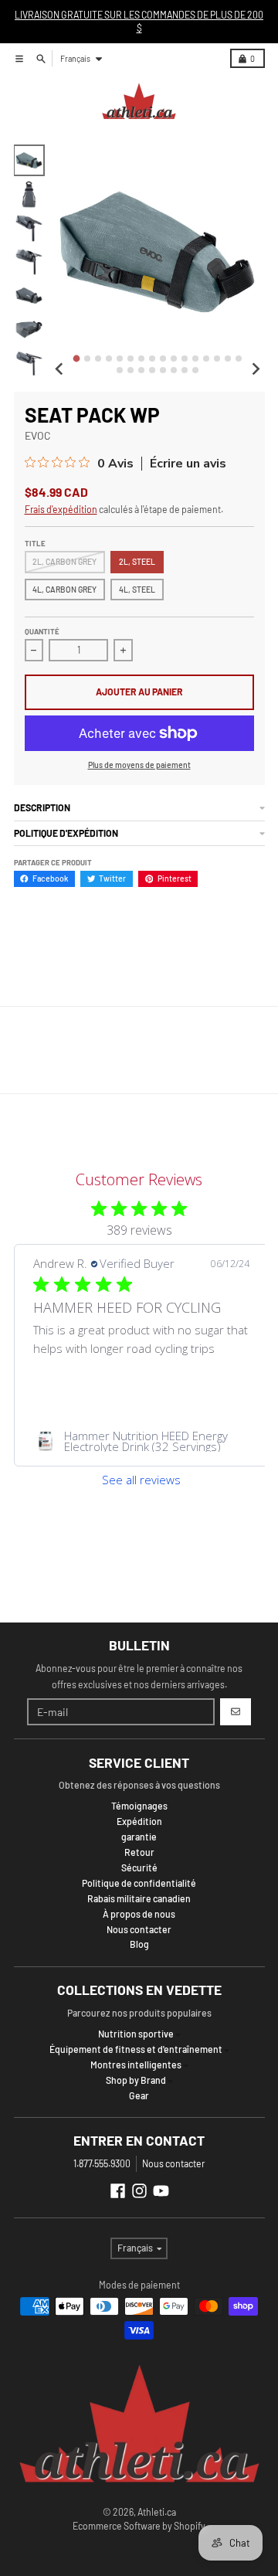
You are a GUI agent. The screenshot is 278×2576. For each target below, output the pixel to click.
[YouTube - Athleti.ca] (161, 2191)
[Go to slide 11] (185, 359)
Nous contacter (173, 2163)
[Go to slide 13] (206, 359)
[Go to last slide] (60, 369)
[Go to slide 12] (195, 359)
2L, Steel (137, 561)
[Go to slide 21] (163, 370)
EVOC (38, 435)
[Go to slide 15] (228, 359)
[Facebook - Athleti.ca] (118, 2191)
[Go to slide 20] (152, 370)
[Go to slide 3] (98, 359)
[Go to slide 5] (120, 359)
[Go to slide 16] (239, 359)
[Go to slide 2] (87, 359)
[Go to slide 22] (174, 370)
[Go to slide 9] (163, 359)
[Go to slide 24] (195, 370)
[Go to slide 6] (131, 359)
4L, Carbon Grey (64, 589)
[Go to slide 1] (76, 359)
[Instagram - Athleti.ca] (139, 2191)
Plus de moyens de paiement (139, 765)
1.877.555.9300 (102, 2163)
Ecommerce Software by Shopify (139, 2526)
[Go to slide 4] (109, 359)
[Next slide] (255, 369)
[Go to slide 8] (152, 359)
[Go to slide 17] (120, 370)
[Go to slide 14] (217, 359)
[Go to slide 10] (174, 359)
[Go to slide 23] (185, 370)
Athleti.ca (157, 2512)
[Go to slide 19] (141, 370)
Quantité (42, 631)
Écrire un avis (188, 464)
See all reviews (141, 1480)
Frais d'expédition (61, 509)
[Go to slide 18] (131, 370)
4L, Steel (137, 589)
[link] (141, 1441)
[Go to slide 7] (141, 359)
